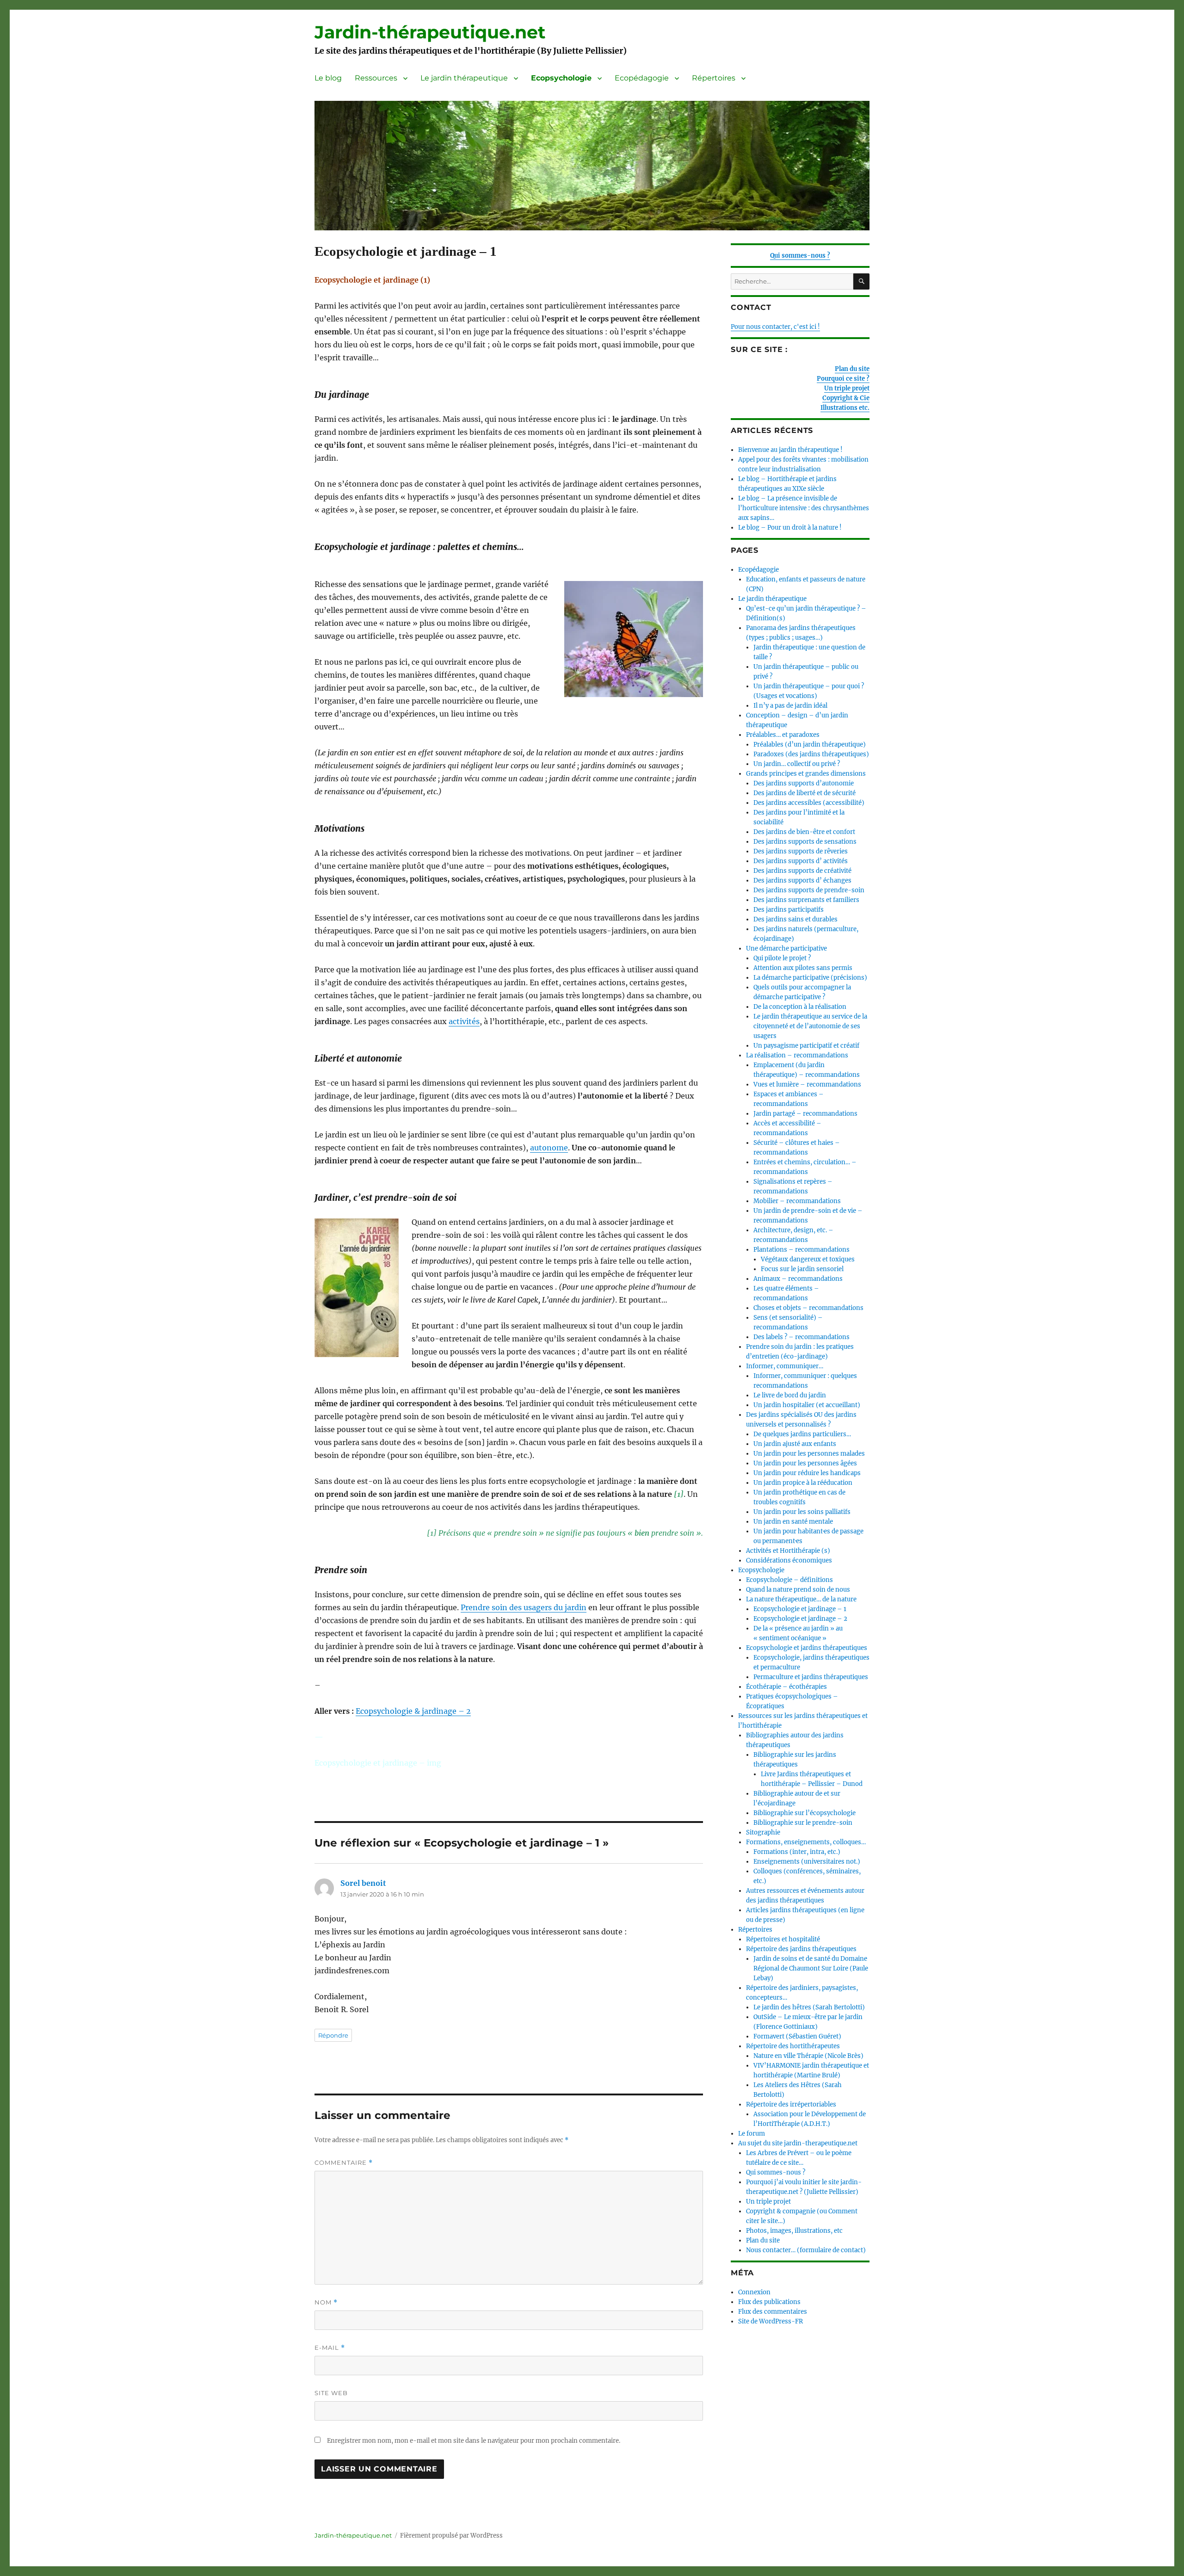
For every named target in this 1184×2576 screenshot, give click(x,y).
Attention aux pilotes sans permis (803, 968)
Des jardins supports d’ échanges (802, 880)
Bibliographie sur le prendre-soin (803, 1823)
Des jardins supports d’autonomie (804, 783)
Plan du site (852, 369)
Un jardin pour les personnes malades (809, 1454)
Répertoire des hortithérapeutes (793, 2046)
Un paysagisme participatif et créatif (806, 1046)
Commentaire (344, 2163)
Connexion (754, 2292)
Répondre (333, 2035)
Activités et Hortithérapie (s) (788, 1551)
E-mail (330, 2348)
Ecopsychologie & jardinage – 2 (413, 1711)
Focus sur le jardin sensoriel (802, 1269)
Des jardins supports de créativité (802, 871)
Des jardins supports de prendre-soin (809, 890)
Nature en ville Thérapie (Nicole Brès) (808, 2056)
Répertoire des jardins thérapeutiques (801, 1949)
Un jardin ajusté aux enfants (795, 1444)
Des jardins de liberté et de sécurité (805, 793)
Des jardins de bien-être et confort (804, 832)
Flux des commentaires (773, 2312)
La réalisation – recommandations (797, 1055)
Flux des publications (769, 2302)
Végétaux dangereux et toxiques (808, 1259)
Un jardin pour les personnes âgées (805, 1463)
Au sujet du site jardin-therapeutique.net (798, 2143)
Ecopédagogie (642, 78)
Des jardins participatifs (789, 910)
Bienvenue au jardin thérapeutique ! (790, 450)
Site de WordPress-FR (771, 2321)
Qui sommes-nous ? (800, 256)
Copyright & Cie (846, 398)
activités (464, 1021)
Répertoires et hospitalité (783, 1939)
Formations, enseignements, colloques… (806, 1842)
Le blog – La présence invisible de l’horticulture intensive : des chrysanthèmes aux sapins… (804, 508)
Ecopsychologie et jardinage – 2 (800, 1619)
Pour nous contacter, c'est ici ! (775, 327)
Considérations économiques (789, 1560)
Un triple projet (847, 388)
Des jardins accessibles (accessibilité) (809, 803)
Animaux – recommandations (798, 1279)
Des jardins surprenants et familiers (806, 900)
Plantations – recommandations (802, 1250)
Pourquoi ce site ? (843, 379)
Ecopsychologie (561, 78)
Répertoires (714, 78)
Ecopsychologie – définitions (789, 1580)
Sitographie (763, 1832)
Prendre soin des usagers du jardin (524, 1607)
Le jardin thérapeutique (464, 78)
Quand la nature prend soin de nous (798, 1590)
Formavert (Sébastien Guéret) (797, 2036)
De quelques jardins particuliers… (802, 1434)
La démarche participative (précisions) (810, 978)
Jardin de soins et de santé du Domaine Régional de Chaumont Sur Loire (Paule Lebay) (811, 1968)
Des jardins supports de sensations (805, 842)
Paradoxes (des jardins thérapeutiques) (811, 754)
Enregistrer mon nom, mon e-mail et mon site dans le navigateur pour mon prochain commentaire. (474, 2441)
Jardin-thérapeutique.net (430, 32)
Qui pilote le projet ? (782, 958)
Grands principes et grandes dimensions (806, 774)
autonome (549, 1148)
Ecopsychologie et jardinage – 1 (800, 1609)
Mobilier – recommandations (797, 1201)
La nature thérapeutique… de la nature (801, 1599)
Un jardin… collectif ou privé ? (797, 764)
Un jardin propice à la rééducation (803, 1483)
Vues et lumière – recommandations (807, 1084)
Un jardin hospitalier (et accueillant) (807, 1405)
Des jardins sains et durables (795, 919)
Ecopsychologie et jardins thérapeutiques (807, 1648)
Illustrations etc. (845, 408)
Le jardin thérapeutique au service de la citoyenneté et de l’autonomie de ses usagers (810, 1026)
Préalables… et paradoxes (783, 735)
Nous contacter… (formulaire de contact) (806, 2250)
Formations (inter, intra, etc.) (797, 1852)
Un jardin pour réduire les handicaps (807, 1473)
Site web (331, 2393)
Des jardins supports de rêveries (801, 851)
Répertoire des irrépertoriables (791, 2104)
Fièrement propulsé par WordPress (451, 2536)
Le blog (328, 78)
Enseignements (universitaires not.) (807, 1862)
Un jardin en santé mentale (793, 1522)
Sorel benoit (363, 1883)
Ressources (376, 78)
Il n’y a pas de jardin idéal (790, 706)
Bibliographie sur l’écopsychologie (805, 1813)
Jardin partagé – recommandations (805, 1114)
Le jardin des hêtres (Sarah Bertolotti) (809, 2007)
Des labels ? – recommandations (802, 1337)
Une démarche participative (786, 948)
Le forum (752, 2134)
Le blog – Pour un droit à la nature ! (790, 528)
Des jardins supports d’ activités (801, 861)
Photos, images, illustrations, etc (794, 2231)
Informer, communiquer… (785, 1366)
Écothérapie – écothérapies (786, 1687)
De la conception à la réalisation (800, 1007)
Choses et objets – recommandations (808, 1308)
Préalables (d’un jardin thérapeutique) (810, 744)
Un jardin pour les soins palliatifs (802, 1512)
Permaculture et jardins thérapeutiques (811, 1677)
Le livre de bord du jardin (790, 1395)
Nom (326, 2302)
